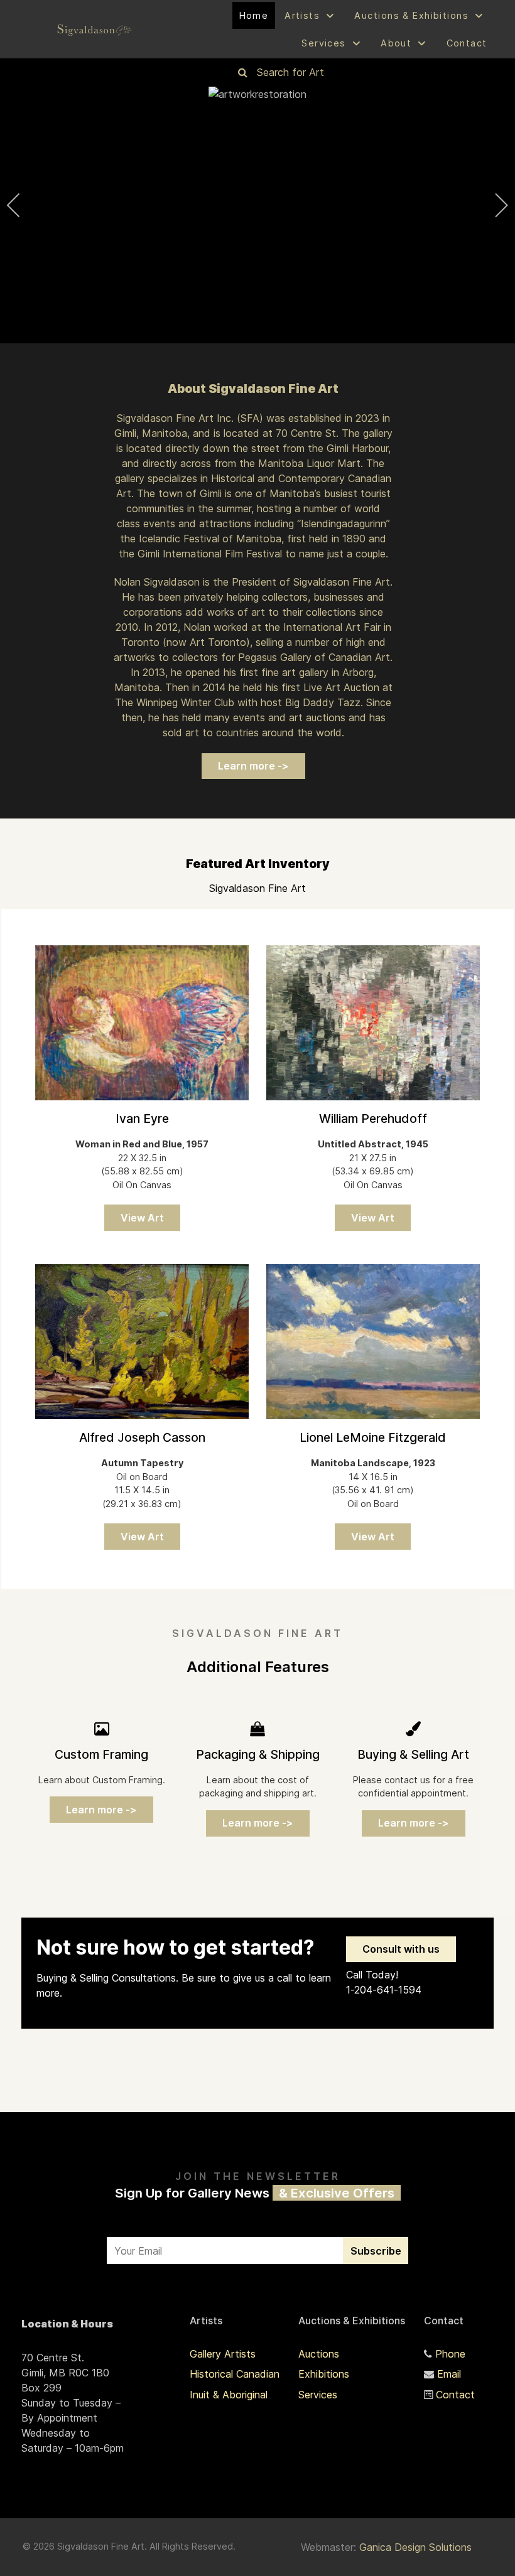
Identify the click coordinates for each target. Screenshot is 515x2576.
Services (318, 2395)
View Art (142, 1218)
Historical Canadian (235, 2374)
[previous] (22, 205)
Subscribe (376, 2251)
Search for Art (290, 72)
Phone (450, 2354)
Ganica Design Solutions (415, 2547)
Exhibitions (324, 2374)
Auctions (319, 2354)
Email (449, 2374)
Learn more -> (253, 766)
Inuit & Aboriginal (229, 2395)
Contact (455, 2395)
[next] (493, 205)
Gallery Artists (223, 2354)
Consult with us (401, 1949)
